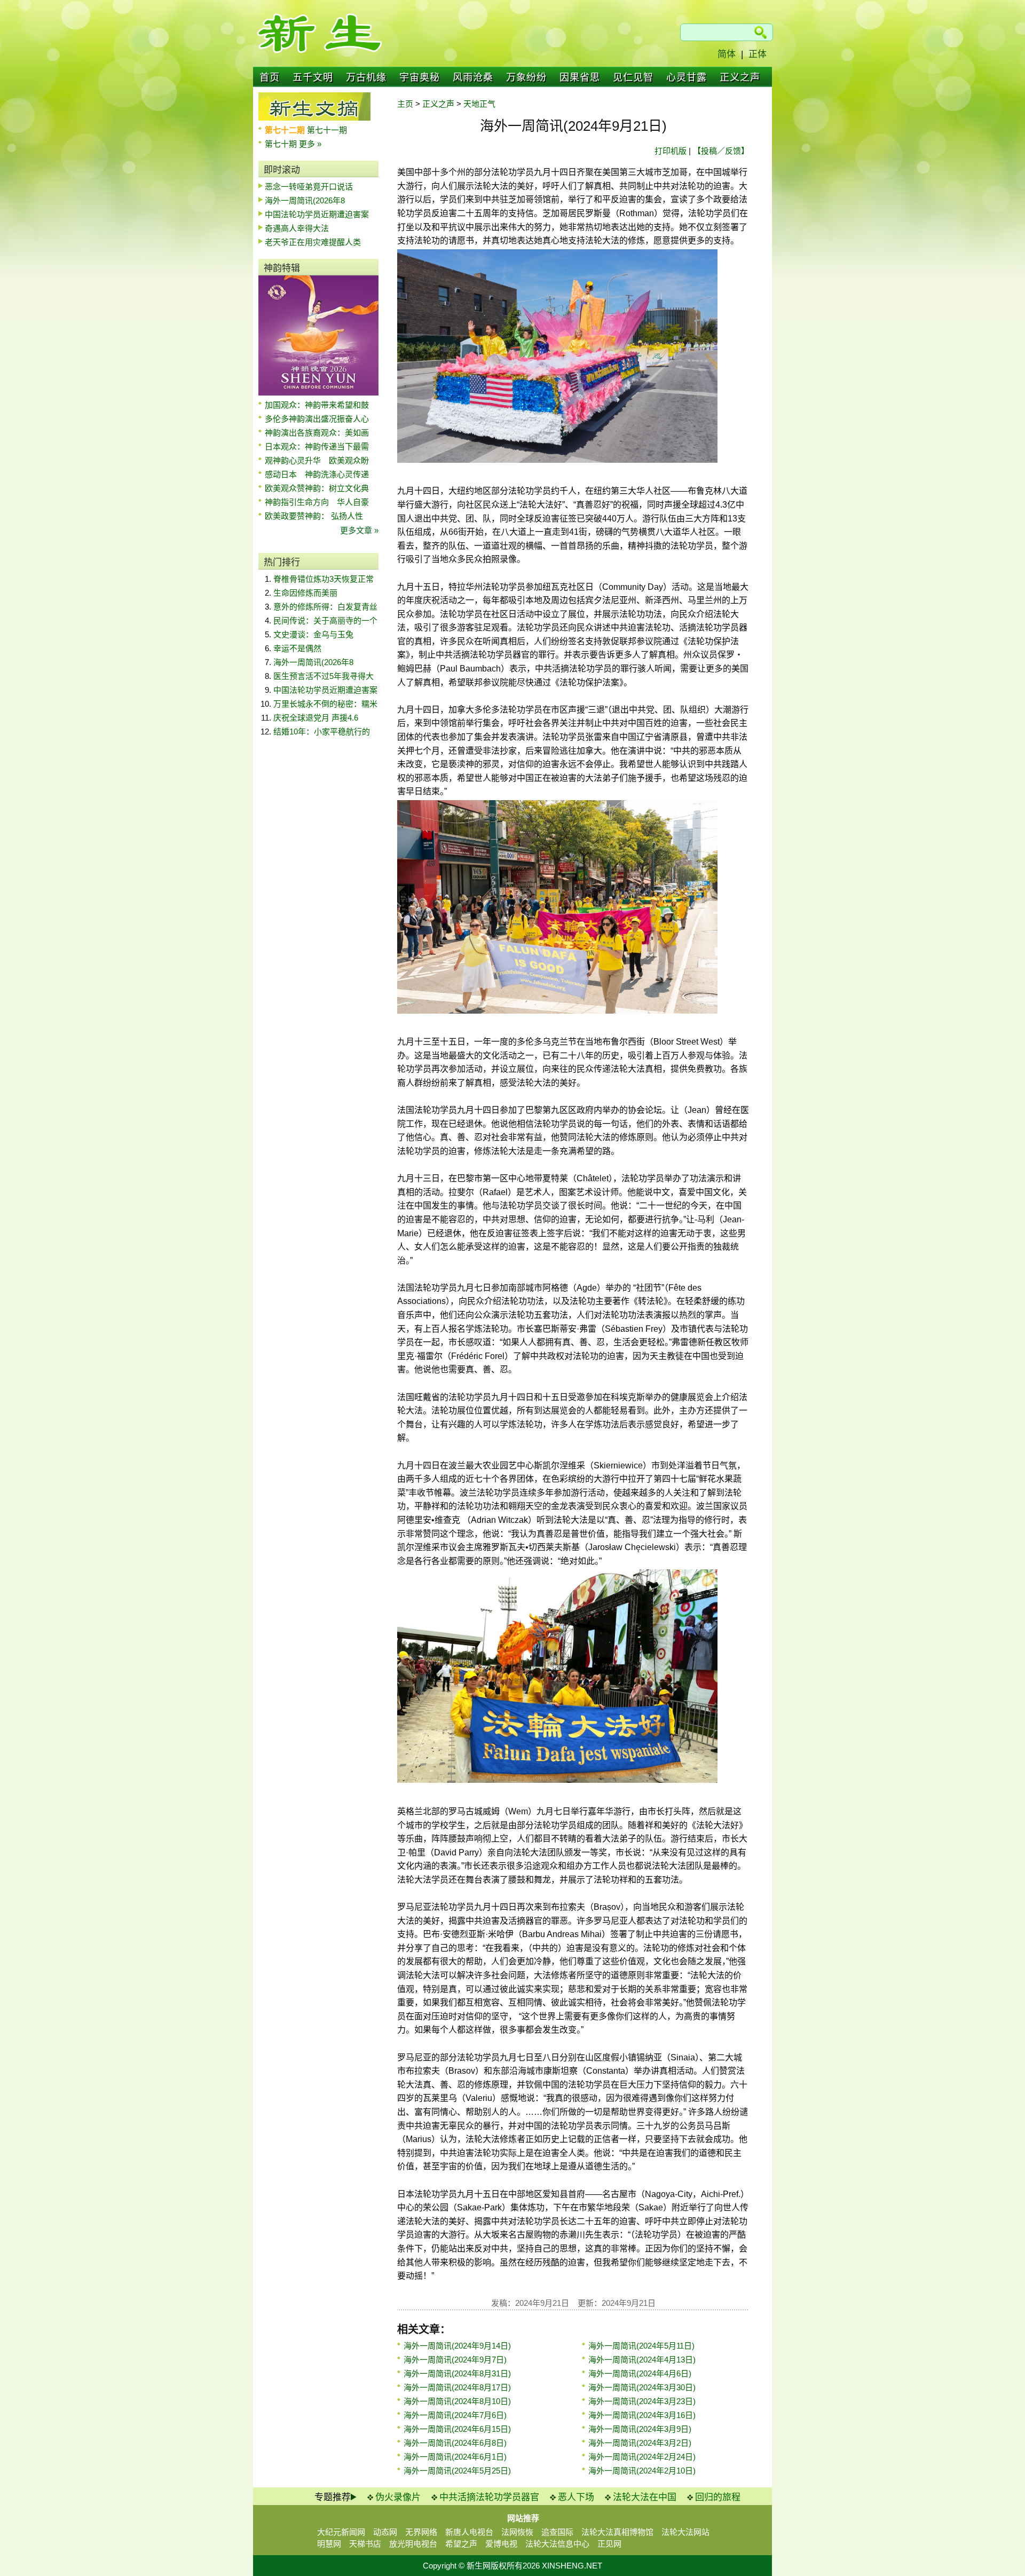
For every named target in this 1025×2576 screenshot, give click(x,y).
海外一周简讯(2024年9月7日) (455, 2360)
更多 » (310, 144)
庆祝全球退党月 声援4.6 (316, 718)
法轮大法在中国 (645, 2497)
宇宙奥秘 (420, 77)
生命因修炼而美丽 (305, 593)
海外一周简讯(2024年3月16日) (642, 2415)
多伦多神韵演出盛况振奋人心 (317, 419)
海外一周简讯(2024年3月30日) (642, 2387)
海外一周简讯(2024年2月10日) (642, 2471)
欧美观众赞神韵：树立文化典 (317, 488)
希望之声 (461, 2544)
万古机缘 (366, 77)
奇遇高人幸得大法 (297, 228)
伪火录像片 (398, 2497)
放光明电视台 (413, 2544)
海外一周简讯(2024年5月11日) (641, 2346)
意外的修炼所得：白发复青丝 (325, 607)
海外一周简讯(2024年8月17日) (457, 2387)
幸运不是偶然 (297, 648)
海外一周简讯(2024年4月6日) (640, 2373)
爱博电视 (501, 2544)
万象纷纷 (526, 77)
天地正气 (479, 104)
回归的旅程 (718, 2497)
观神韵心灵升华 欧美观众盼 (317, 460)
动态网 (385, 2532)
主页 (405, 104)
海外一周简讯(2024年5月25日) (457, 2471)
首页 (270, 77)
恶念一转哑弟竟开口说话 (309, 187)
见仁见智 (633, 77)
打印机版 (671, 151)
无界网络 (421, 2532)
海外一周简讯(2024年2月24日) (642, 2457)
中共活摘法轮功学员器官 (489, 2497)
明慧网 (329, 2544)
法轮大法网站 (685, 2532)
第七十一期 (327, 130)
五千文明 (313, 77)
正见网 (609, 2544)
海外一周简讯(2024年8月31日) (457, 2373)
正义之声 (740, 77)
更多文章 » (359, 530)
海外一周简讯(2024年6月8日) (455, 2443)
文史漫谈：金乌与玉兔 (313, 634)
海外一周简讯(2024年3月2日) (640, 2443)
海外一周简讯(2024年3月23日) (642, 2401)
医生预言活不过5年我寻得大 (324, 676)
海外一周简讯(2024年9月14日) (457, 2346)
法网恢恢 (517, 2532)
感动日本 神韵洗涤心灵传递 (317, 474)
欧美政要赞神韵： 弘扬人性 (314, 516)
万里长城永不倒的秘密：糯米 (325, 704)
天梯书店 (365, 2544)
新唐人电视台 (469, 2532)
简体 (727, 54)
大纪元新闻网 (341, 2532)
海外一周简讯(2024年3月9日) (640, 2429)
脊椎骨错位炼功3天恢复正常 (324, 579)
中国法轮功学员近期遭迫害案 (317, 214)
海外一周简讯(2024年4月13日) (642, 2360)
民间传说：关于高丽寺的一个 (325, 621)
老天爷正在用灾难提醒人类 (313, 242)
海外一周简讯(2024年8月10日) (457, 2401)
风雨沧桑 (473, 77)
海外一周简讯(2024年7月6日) (455, 2415)
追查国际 (557, 2532)
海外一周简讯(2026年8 (305, 200)
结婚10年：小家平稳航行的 (322, 732)
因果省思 (580, 77)
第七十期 (282, 144)
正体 (758, 54)
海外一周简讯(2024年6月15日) (457, 2429)
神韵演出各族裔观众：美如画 (317, 433)
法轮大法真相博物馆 (617, 2532)
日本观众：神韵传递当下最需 (317, 447)
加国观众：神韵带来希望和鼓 (317, 405)
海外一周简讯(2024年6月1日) (455, 2457)
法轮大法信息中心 (557, 2544)
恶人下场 (576, 2497)
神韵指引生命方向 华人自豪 (317, 502)
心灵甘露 (687, 77)
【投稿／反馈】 (721, 151)
